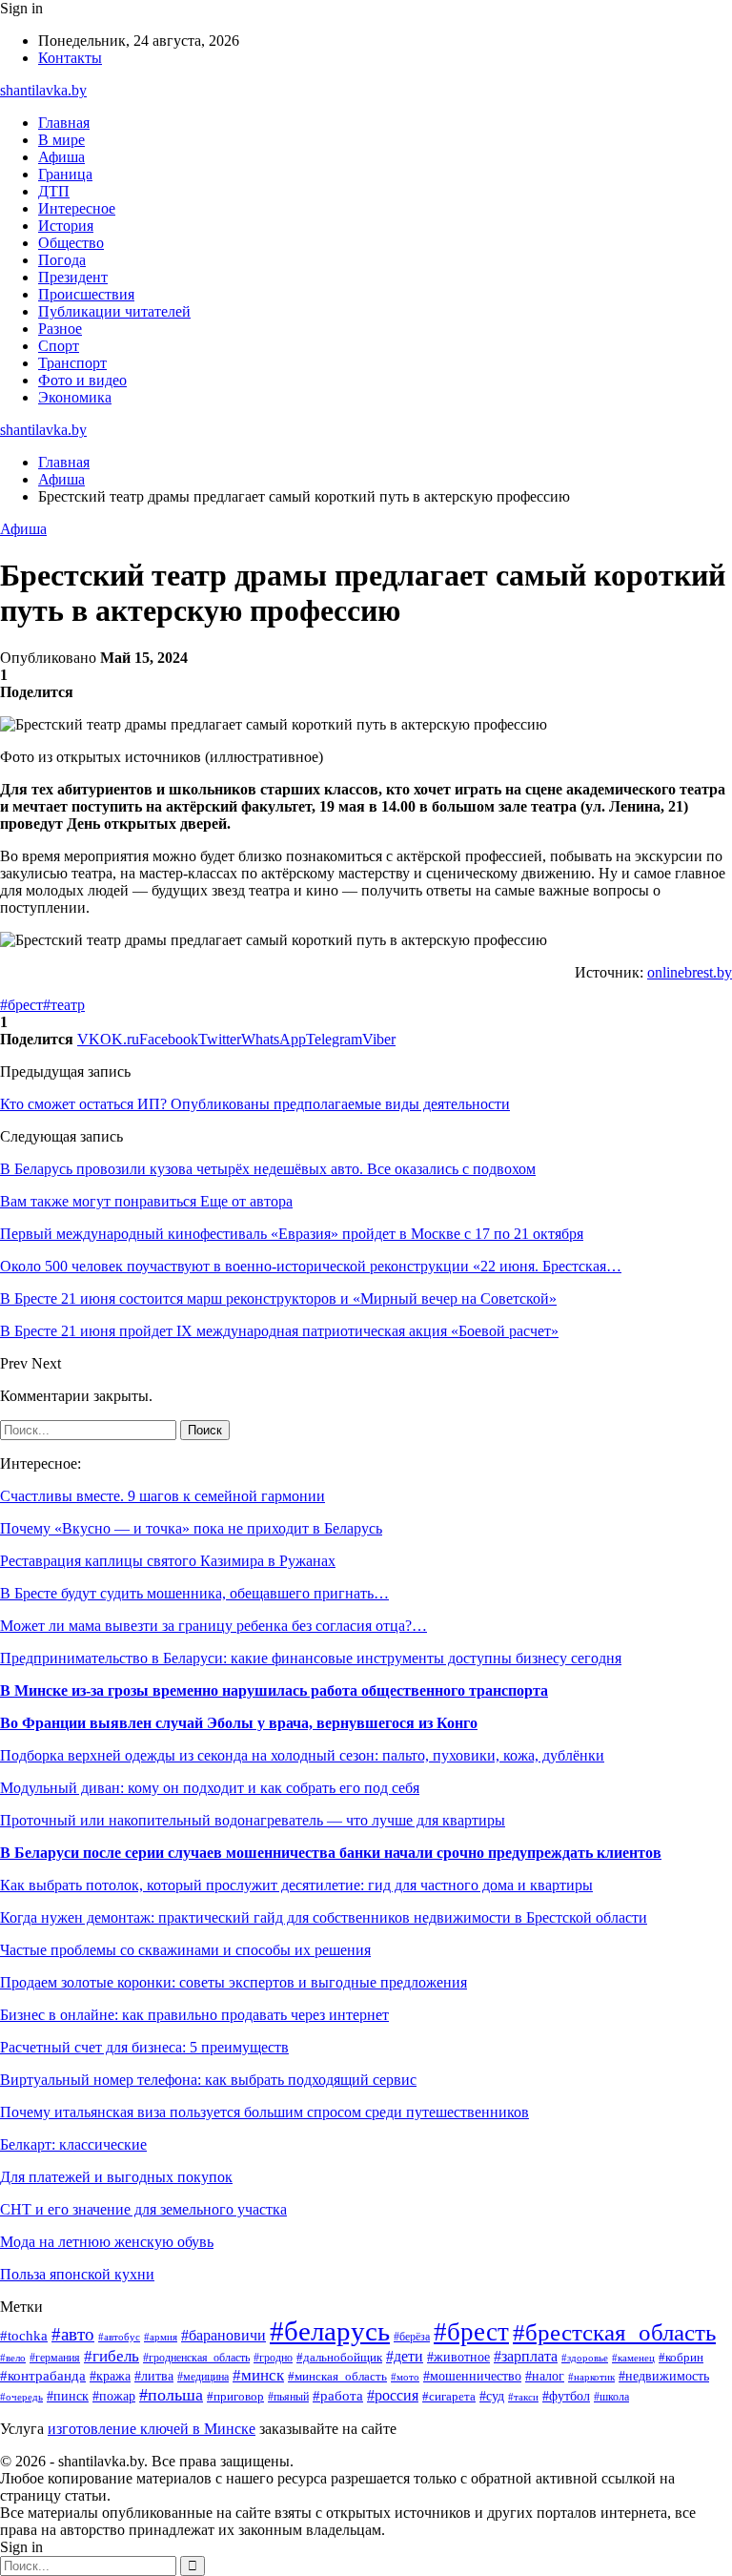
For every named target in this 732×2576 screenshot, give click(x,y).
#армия (161, 2337)
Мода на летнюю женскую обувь (107, 2242)
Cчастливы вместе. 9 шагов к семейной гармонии (163, 1496)
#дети (405, 2356)
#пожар (114, 2396)
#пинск (68, 2396)
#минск (258, 2375)
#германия (55, 2358)
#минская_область (337, 2376)
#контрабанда (43, 2376)
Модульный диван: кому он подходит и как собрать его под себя (210, 1788)
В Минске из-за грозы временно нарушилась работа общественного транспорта (274, 1690)
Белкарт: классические (73, 2144)
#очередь (21, 2397)
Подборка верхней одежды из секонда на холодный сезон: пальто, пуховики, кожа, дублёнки (302, 1755)
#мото (405, 2377)
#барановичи (224, 2335)
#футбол (566, 2396)
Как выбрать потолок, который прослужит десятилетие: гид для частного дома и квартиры (296, 1885)
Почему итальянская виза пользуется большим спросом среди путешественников (264, 2112)
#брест (21, 1005)
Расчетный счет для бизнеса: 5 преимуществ (144, 2047)
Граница (65, 174)
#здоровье (585, 2358)
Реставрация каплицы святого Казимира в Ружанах (168, 1561)
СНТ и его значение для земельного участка (143, 2209)
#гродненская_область (196, 2358)
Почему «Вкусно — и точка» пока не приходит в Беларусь (191, 1528)
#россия (393, 2395)
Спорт (59, 346)
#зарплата (526, 2356)
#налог (545, 2376)
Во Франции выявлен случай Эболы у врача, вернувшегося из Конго (239, 1723)
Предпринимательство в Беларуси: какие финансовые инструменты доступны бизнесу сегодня (311, 1658)
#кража (110, 2376)
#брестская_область (614, 2332)
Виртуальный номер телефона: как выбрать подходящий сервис (208, 2080)
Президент (73, 277)
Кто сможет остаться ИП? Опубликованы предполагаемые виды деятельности (255, 1104)
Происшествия (86, 294)
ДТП (54, 191)
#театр (64, 1005)
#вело (13, 2358)
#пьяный (288, 2397)
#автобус (119, 2337)
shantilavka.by (43, 90)
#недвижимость (664, 2376)
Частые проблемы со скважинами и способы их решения (185, 1950)
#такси (523, 2397)
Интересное (77, 208)
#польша (171, 2395)
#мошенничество (472, 2376)
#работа (338, 2396)
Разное (60, 329)
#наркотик (591, 2377)
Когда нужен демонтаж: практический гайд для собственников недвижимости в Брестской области (324, 1917)
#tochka (24, 2335)
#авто (73, 2334)
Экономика (75, 397)
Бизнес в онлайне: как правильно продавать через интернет (194, 2015)
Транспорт (72, 363)
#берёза (412, 2337)
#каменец (633, 2358)
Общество (71, 243)
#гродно (273, 2358)
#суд (492, 2396)
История (66, 226)
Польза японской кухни (77, 2274)
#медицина (203, 2377)
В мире (61, 140)
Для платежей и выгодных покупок (116, 2177)
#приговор (235, 2397)
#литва (154, 2376)
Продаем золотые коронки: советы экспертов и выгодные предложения (234, 1982)
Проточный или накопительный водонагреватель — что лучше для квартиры (253, 1820)
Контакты (70, 58)
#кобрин (681, 2358)
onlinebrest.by (690, 972)
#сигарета (449, 2397)
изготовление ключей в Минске (152, 2429)
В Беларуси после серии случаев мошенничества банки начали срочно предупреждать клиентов (331, 1853)
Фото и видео (82, 380)
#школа (611, 2397)
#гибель (112, 2356)
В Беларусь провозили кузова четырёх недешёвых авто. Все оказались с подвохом (268, 1169)
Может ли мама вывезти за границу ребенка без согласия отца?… (213, 1626)
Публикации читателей (114, 311)
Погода (62, 260)
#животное (458, 2357)
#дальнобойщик (339, 2358)
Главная (64, 123)
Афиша (61, 157)
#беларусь (330, 2331)
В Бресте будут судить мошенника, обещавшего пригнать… (194, 1593)
